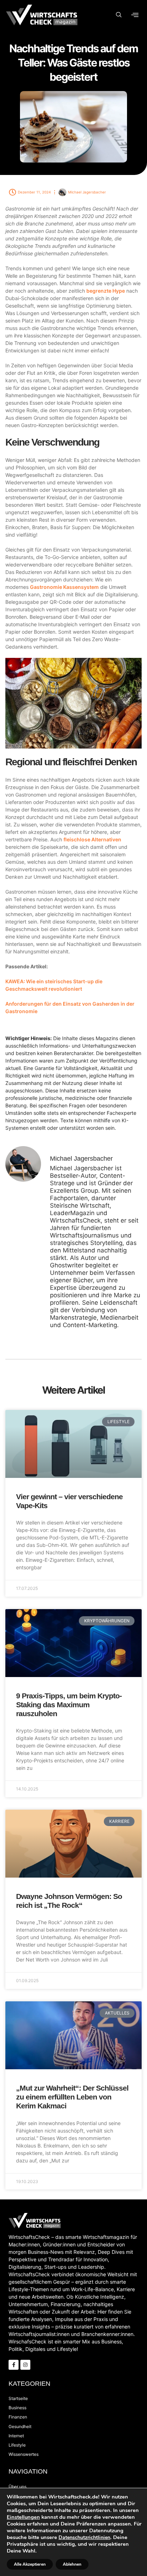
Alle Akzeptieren (30, 2564)
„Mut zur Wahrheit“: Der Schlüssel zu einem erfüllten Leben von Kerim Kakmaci (72, 2097)
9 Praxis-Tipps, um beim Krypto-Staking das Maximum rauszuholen (69, 1705)
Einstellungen (23, 2517)
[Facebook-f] (14, 2365)
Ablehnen (72, 2564)
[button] (119, 15)
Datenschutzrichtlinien (84, 2537)
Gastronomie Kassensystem (64, 587)
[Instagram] (25, 2365)
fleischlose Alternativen (92, 839)
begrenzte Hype (106, 291)
